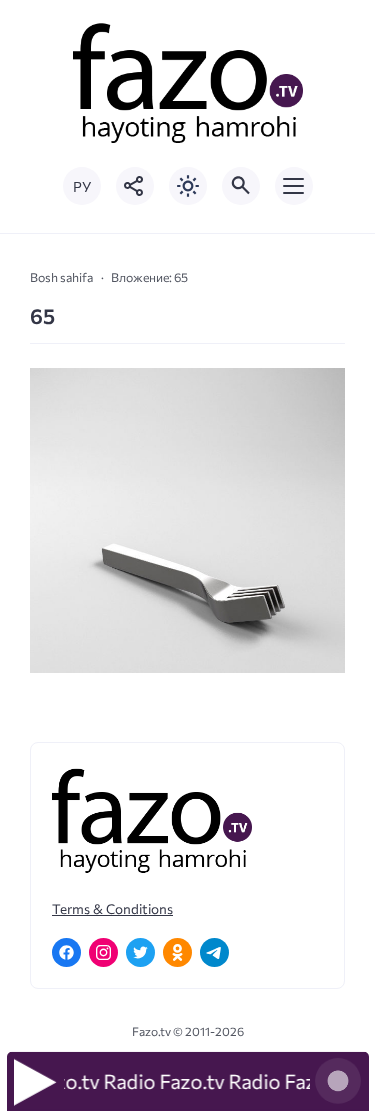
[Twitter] (140, 952)
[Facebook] (66, 952)
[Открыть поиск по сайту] (241, 186)
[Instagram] (103, 952)
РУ (82, 186)
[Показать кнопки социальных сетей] (135, 186)
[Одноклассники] (177, 952)
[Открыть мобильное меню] (294, 186)
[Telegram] (214, 952)
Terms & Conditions (112, 908)
